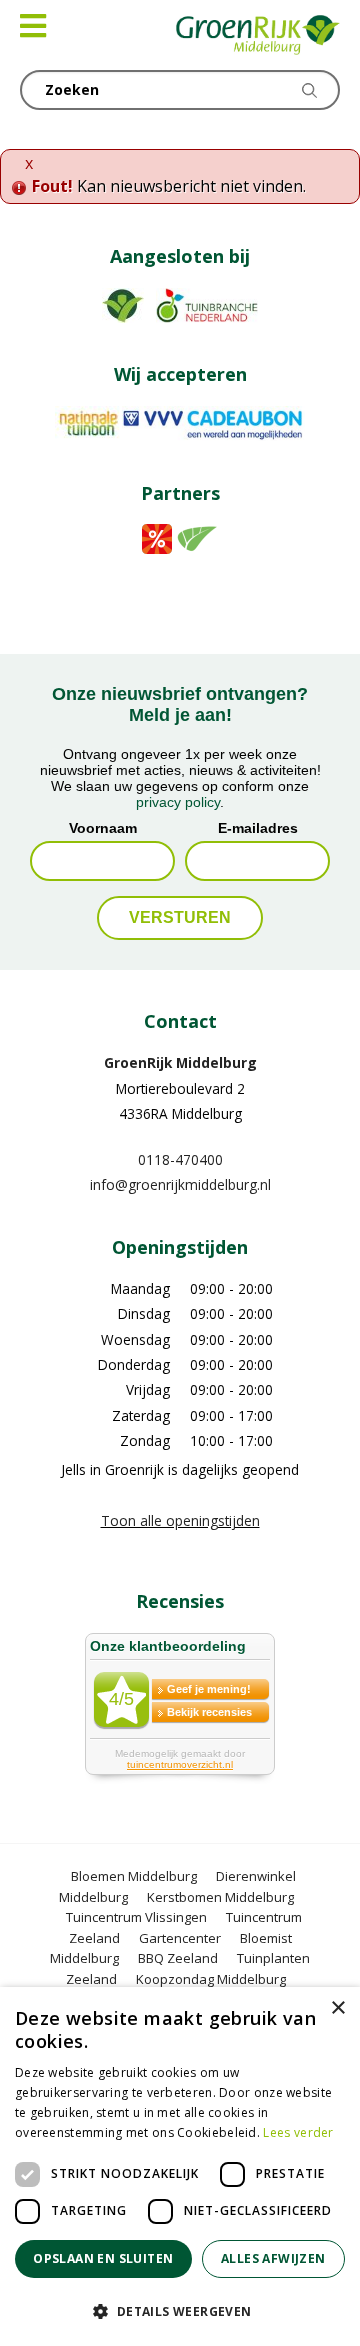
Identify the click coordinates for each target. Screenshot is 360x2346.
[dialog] (180, 2166)
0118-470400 (180, 1159)
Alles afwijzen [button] (273, 2258)
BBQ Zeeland (178, 1958)
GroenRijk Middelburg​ (180, 1062)
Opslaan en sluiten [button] (103, 2258)
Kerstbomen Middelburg (220, 1897)
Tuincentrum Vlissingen (136, 1917)
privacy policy (178, 802)
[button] (180, 2311)
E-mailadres (258, 828)
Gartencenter (180, 1938)
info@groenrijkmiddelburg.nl (180, 1184)
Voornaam (103, 828)
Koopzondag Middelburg (211, 1979)
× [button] (337, 2008)
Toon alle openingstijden (180, 1520)
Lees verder (298, 2132)
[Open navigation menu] (33, 26)
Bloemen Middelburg (134, 1876)
